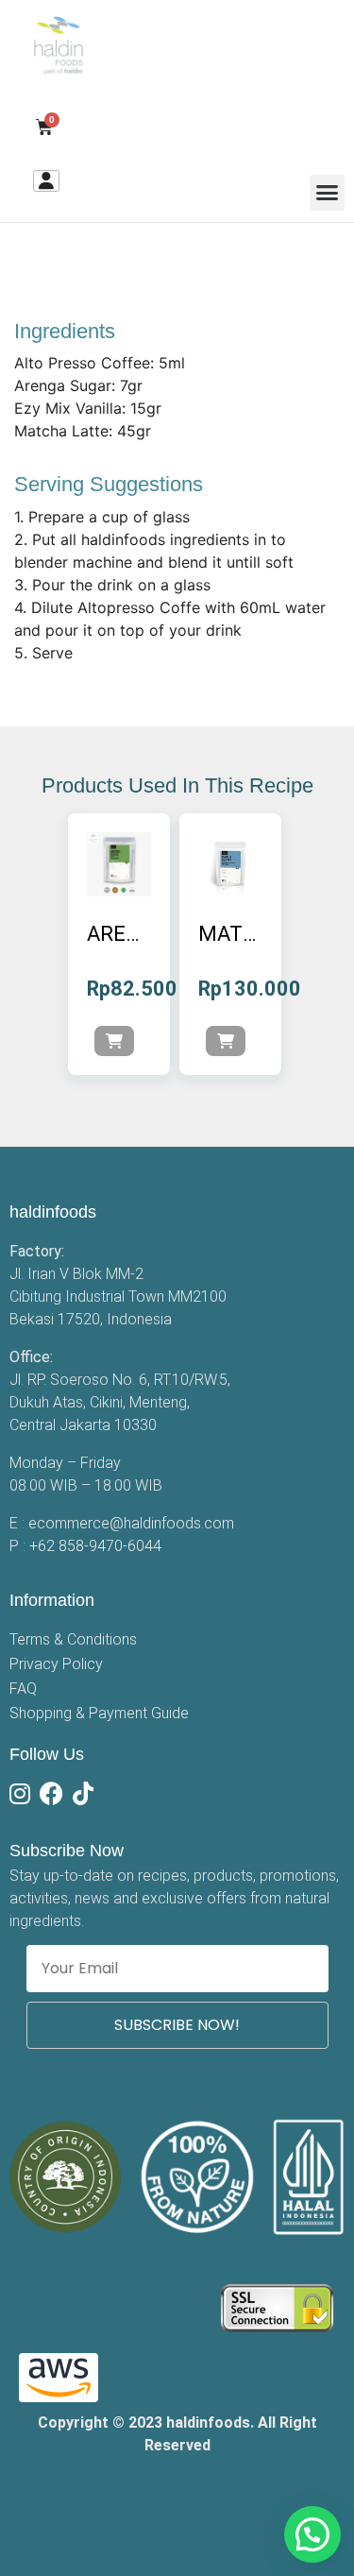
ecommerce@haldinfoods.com (131, 1523)
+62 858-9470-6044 (95, 1546)
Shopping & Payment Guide (99, 1713)
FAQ (23, 1689)
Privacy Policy (56, 1664)
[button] (328, 193)
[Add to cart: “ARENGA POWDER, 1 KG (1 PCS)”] (114, 1041)
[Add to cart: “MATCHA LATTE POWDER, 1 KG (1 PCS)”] (226, 1041)
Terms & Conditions (73, 1639)
